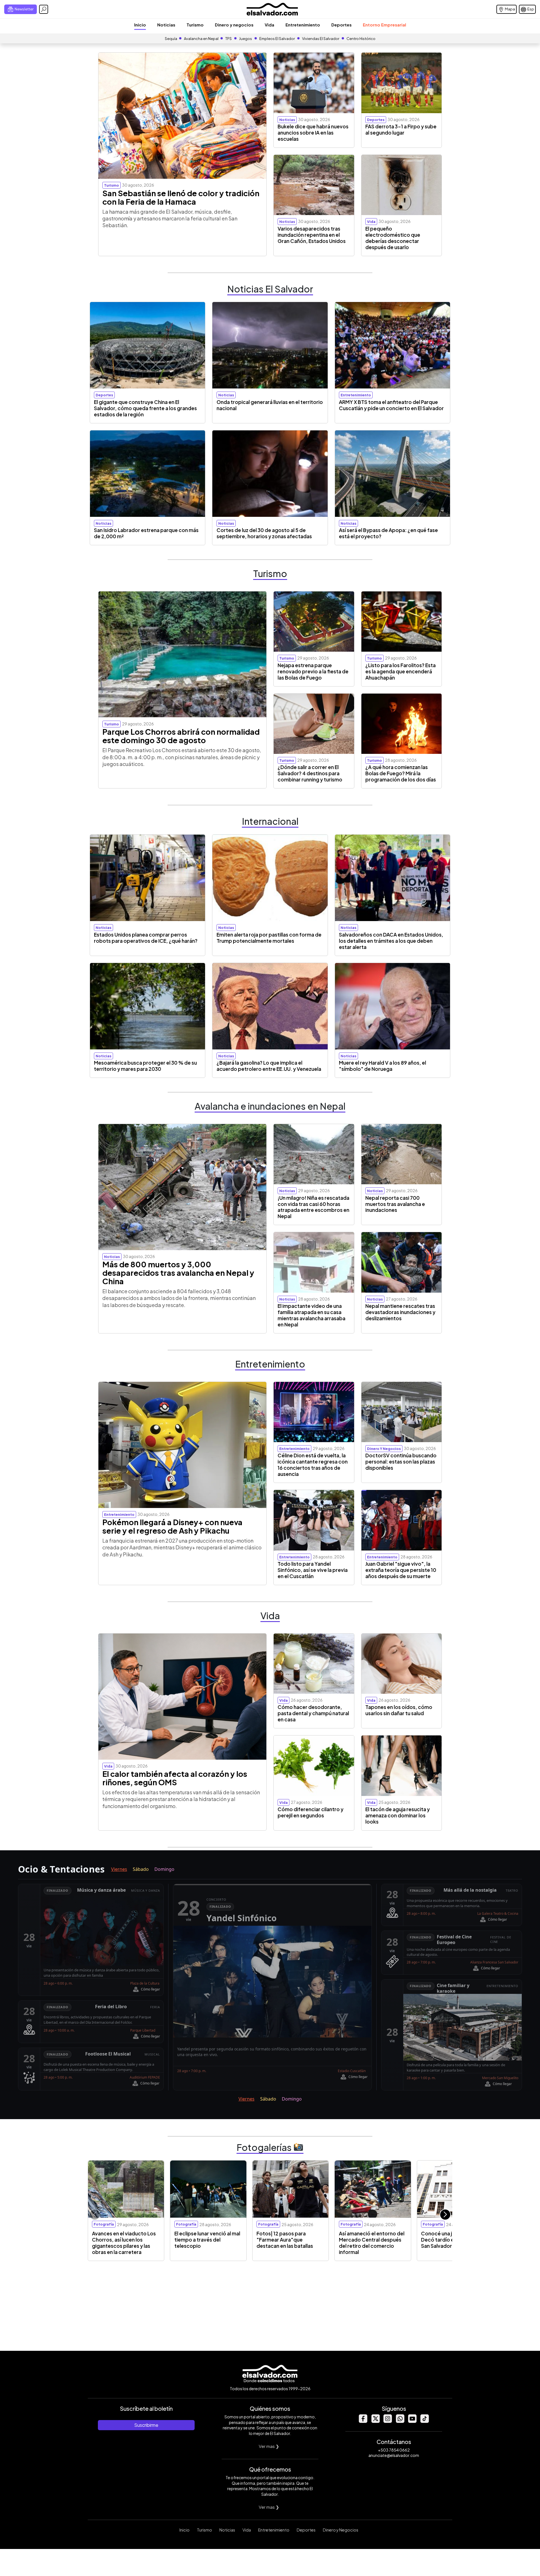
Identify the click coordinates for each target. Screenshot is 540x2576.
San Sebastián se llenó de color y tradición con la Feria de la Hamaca (181, 197)
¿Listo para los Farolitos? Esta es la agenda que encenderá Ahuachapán (400, 671)
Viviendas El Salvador (321, 39)
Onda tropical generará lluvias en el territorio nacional (270, 405)
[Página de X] (375, 2421)
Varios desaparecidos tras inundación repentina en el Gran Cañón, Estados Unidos (312, 235)
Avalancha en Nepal (201, 39)
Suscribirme (146, 2425)
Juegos (246, 39)
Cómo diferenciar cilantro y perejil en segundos (310, 1812)
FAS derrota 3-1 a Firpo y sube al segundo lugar (401, 129)
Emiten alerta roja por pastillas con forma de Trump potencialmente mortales (269, 938)
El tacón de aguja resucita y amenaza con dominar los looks (398, 1815)
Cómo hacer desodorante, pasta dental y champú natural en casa (313, 1713)
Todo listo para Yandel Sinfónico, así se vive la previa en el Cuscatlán (313, 1570)
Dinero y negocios (234, 25)
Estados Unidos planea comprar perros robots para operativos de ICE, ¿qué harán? (146, 938)
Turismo (195, 25)
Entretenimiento (303, 25)
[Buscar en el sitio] (44, 9)
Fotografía (104, 2224)
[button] (445, 2215)
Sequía (171, 39)
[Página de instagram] (388, 2421)
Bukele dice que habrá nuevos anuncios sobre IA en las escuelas (313, 133)
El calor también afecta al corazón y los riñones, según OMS (175, 1778)
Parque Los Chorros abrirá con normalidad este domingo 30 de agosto (181, 736)
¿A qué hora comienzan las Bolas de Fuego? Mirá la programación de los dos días (401, 773)
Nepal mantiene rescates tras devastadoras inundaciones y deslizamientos (400, 1312)
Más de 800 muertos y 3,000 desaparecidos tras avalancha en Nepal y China (178, 1273)
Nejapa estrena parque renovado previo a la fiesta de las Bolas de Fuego (313, 671)
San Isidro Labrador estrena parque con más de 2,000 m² (146, 533)
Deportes (341, 25)
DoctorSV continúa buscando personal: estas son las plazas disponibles (401, 1462)
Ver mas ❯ (269, 2446)
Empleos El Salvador (277, 39)
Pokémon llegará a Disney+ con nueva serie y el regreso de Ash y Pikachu (172, 1526)
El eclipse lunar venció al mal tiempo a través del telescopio (207, 2240)
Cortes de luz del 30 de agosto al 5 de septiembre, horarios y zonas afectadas (264, 533)
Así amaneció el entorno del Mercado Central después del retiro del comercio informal (372, 2243)
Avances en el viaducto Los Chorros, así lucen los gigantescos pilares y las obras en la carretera (124, 2243)
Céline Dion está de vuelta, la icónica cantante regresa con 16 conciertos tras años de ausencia (313, 1465)
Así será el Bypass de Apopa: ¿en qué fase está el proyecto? (388, 533)
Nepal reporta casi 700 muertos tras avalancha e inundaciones (395, 1204)
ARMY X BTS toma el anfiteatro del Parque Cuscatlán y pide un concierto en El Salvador (391, 405)
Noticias (166, 25)
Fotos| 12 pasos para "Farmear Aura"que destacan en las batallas (285, 2240)
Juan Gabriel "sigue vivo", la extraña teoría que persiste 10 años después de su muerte (401, 1570)
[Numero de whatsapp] (400, 2421)
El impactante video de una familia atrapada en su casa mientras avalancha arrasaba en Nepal (311, 1315)
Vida (269, 25)
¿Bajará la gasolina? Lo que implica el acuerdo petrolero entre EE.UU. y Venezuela (269, 1066)
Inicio (140, 25)
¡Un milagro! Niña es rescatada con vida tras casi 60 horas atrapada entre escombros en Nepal (313, 1207)
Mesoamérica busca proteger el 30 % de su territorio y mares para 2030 (145, 1066)
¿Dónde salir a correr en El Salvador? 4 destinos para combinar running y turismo (310, 773)
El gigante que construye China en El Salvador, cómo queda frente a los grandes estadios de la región (145, 408)
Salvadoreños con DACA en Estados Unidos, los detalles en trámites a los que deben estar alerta (391, 941)
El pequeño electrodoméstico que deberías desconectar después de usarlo (393, 238)
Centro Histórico (361, 39)
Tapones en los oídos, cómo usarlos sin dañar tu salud (399, 1710)
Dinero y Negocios (341, 2530)
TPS (229, 39)
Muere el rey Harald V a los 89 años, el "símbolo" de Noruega (382, 1066)
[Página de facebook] (363, 2421)
